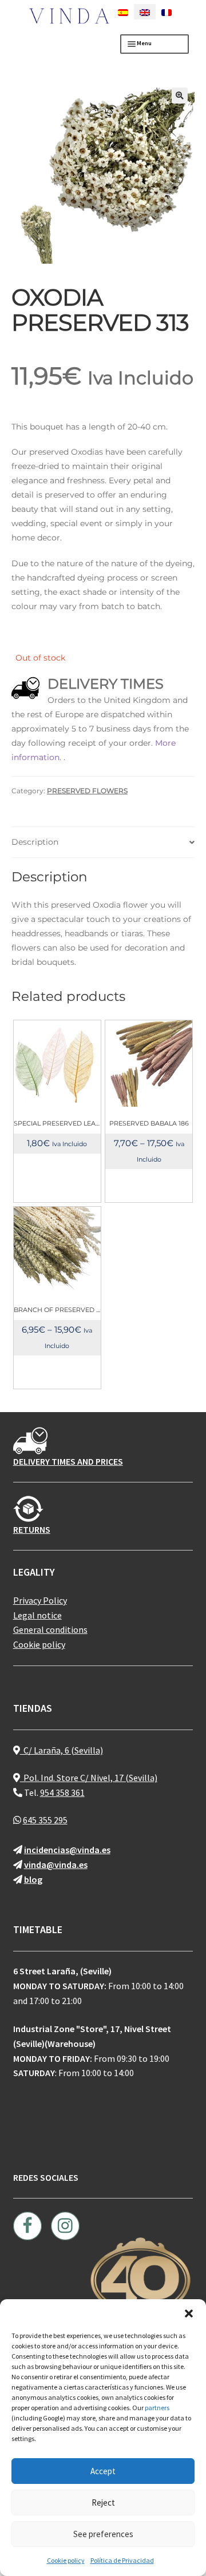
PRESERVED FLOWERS (87, 791)
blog (33, 1879)
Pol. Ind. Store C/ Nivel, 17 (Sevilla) (89, 1778)
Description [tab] (35, 842)
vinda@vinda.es (56, 1865)
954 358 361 (62, 1792)
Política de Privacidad (122, 2560)
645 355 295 (45, 1820)
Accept (103, 2471)
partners (157, 2408)
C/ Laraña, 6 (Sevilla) (62, 1750)
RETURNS (32, 1529)
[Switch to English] (145, 12)
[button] (189, 2313)
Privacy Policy (40, 1600)
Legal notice (37, 1615)
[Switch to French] (167, 12)
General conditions (50, 1629)
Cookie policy (66, 2560)
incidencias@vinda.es (67, 1850)
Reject (103, 2503)
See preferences (103, 2534)
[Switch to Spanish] (123, 12)
